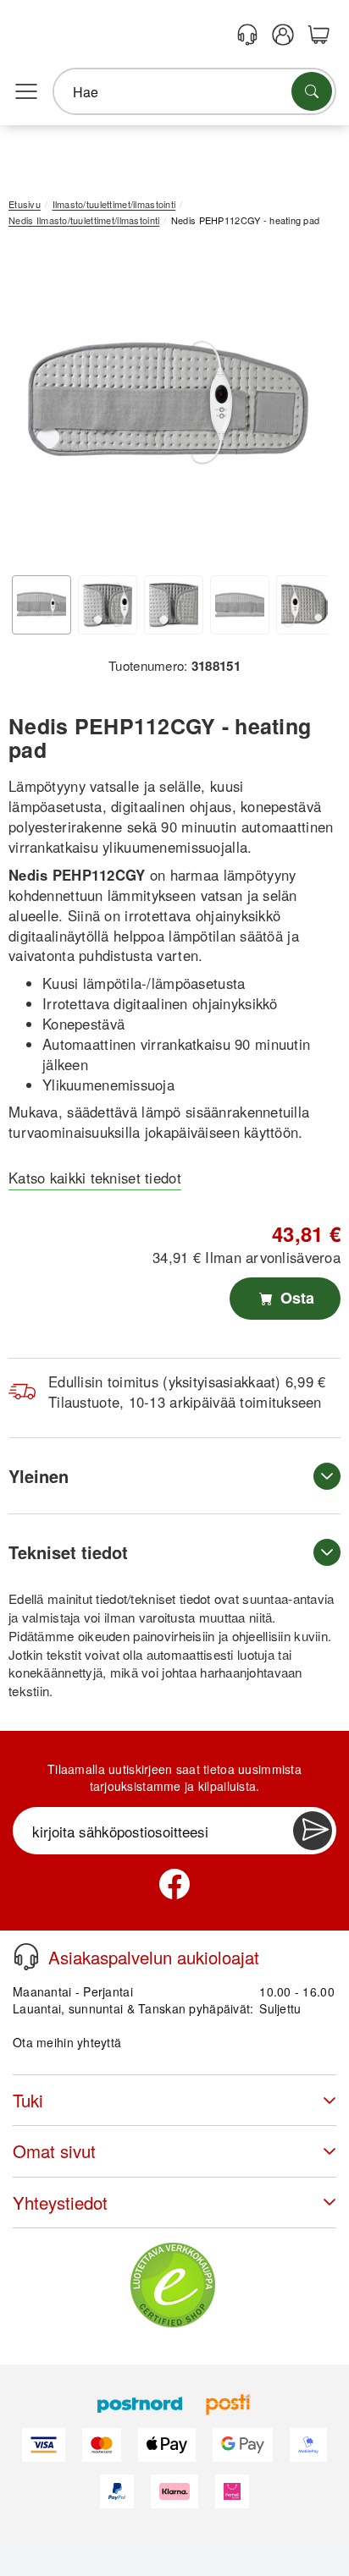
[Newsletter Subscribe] (313, 1831)
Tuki (28, 2100)
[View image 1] (42, 605)
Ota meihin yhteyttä (67, 2042)
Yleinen (39, 1476)
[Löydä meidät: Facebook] (174, 1884)
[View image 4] (240, 605)
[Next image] (302, 407)
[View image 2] (108, 605)
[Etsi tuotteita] (312, 91)
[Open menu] (26, 92)
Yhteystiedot (60, 2203)
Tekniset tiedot (68, 1552)
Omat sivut (54, 2151)
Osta (295, 1298)
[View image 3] (174, 605)
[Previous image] (34, 407)
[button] (168, 403)
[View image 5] (306, 605)
